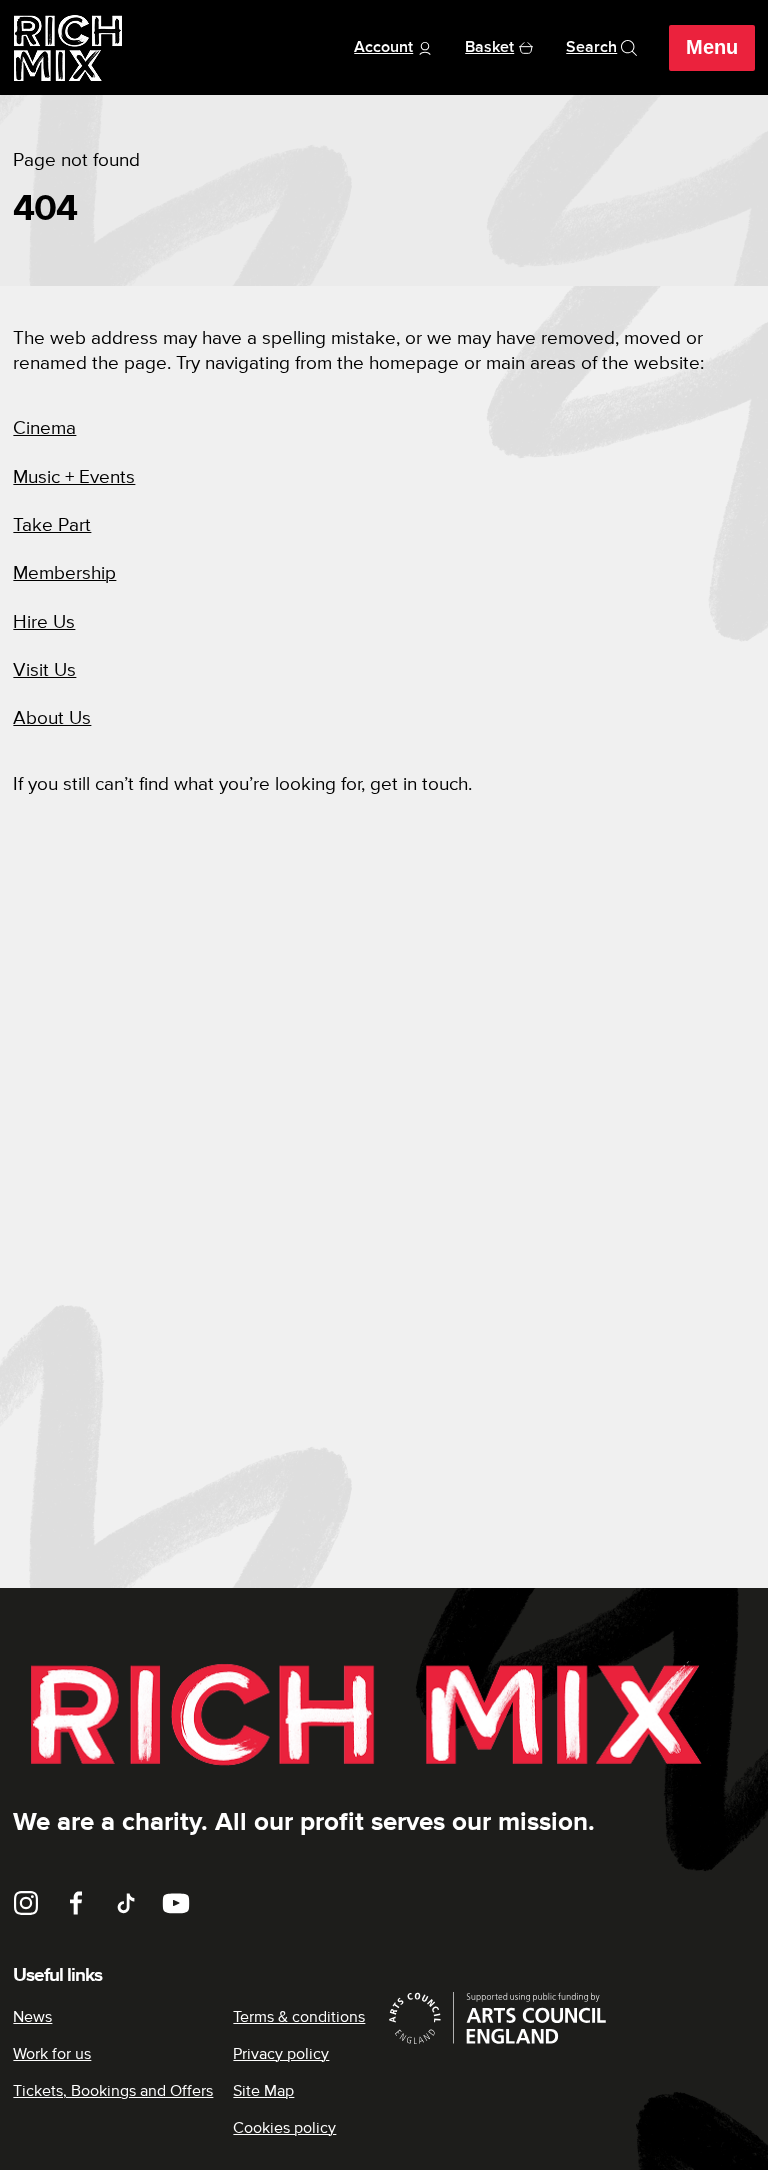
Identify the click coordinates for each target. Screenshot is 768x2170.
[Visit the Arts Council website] (569, 2018)
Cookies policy (284, 2128)
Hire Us (44, 622)
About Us (52, 718)
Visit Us (44, 670)
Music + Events (74, 477)
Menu (712, 47)
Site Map (263, 2091)
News (32, 2017)
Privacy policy (281, 2054)
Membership (64, 573)
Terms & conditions (299, 2017)
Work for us (52, 2054)
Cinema (44, 428)
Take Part (52, 525)
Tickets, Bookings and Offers (113, 2091)
